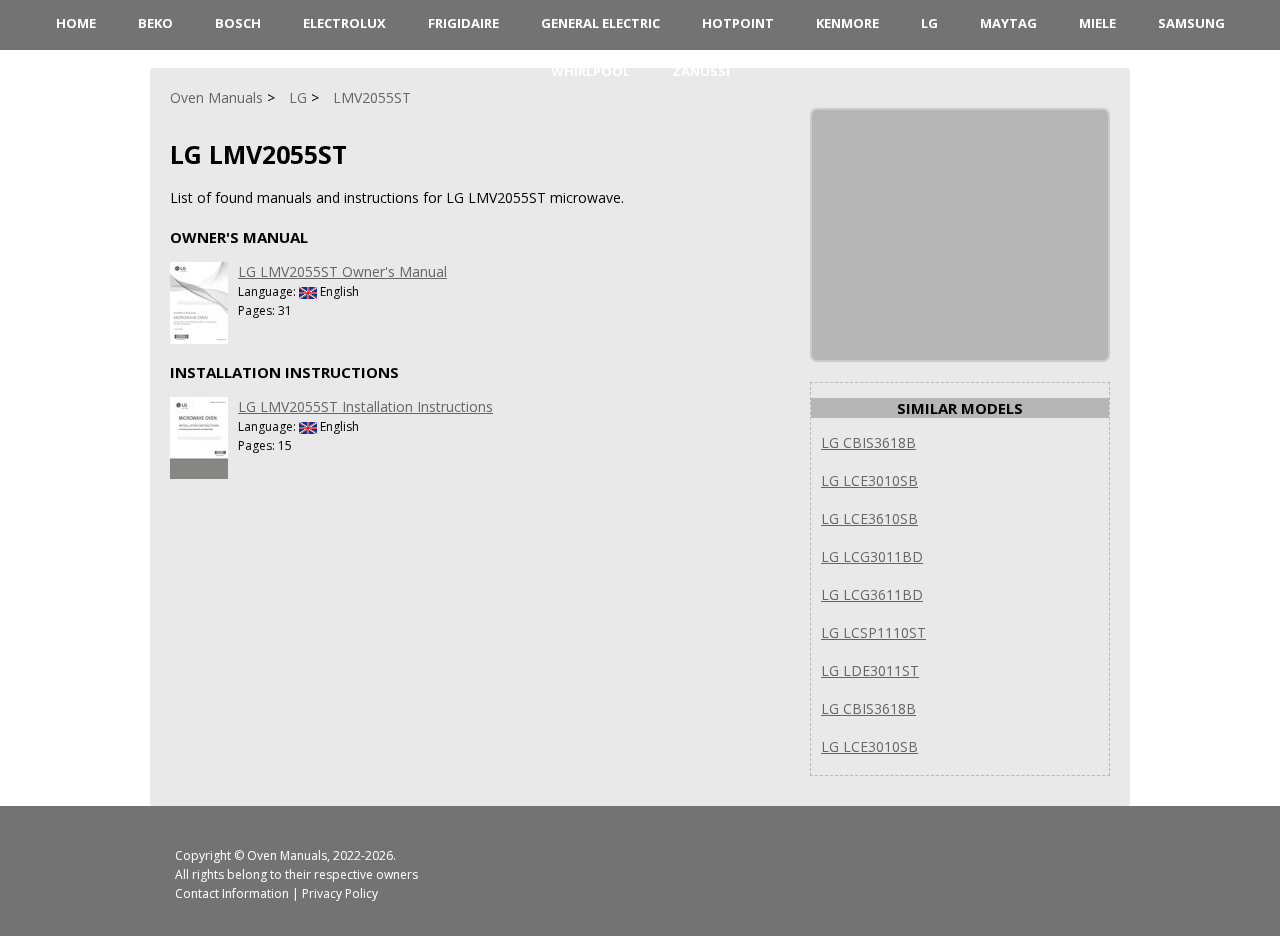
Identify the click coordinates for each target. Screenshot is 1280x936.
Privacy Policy (340, 893)
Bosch (238, 23)
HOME (76, 23)
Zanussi (701, 71)
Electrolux (344, 23)
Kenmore (847, 23)
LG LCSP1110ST (873, 632)
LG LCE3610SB (869, 518)
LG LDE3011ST (870, 670)
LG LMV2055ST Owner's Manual (342, 271)
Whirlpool (590, 71)
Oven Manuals (287, 855)
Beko (155, 23)
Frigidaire (463, 23)
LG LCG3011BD (872, 556)
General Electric (600, 23)
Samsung (1191, 23)
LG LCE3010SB (869, 480)
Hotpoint (738, 23)
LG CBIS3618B (868, 442)
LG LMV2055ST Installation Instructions (365, 406)
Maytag (1008, 23)
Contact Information (232, 893)
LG (929, 23)
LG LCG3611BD (872, 594)
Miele (1097, 23)
